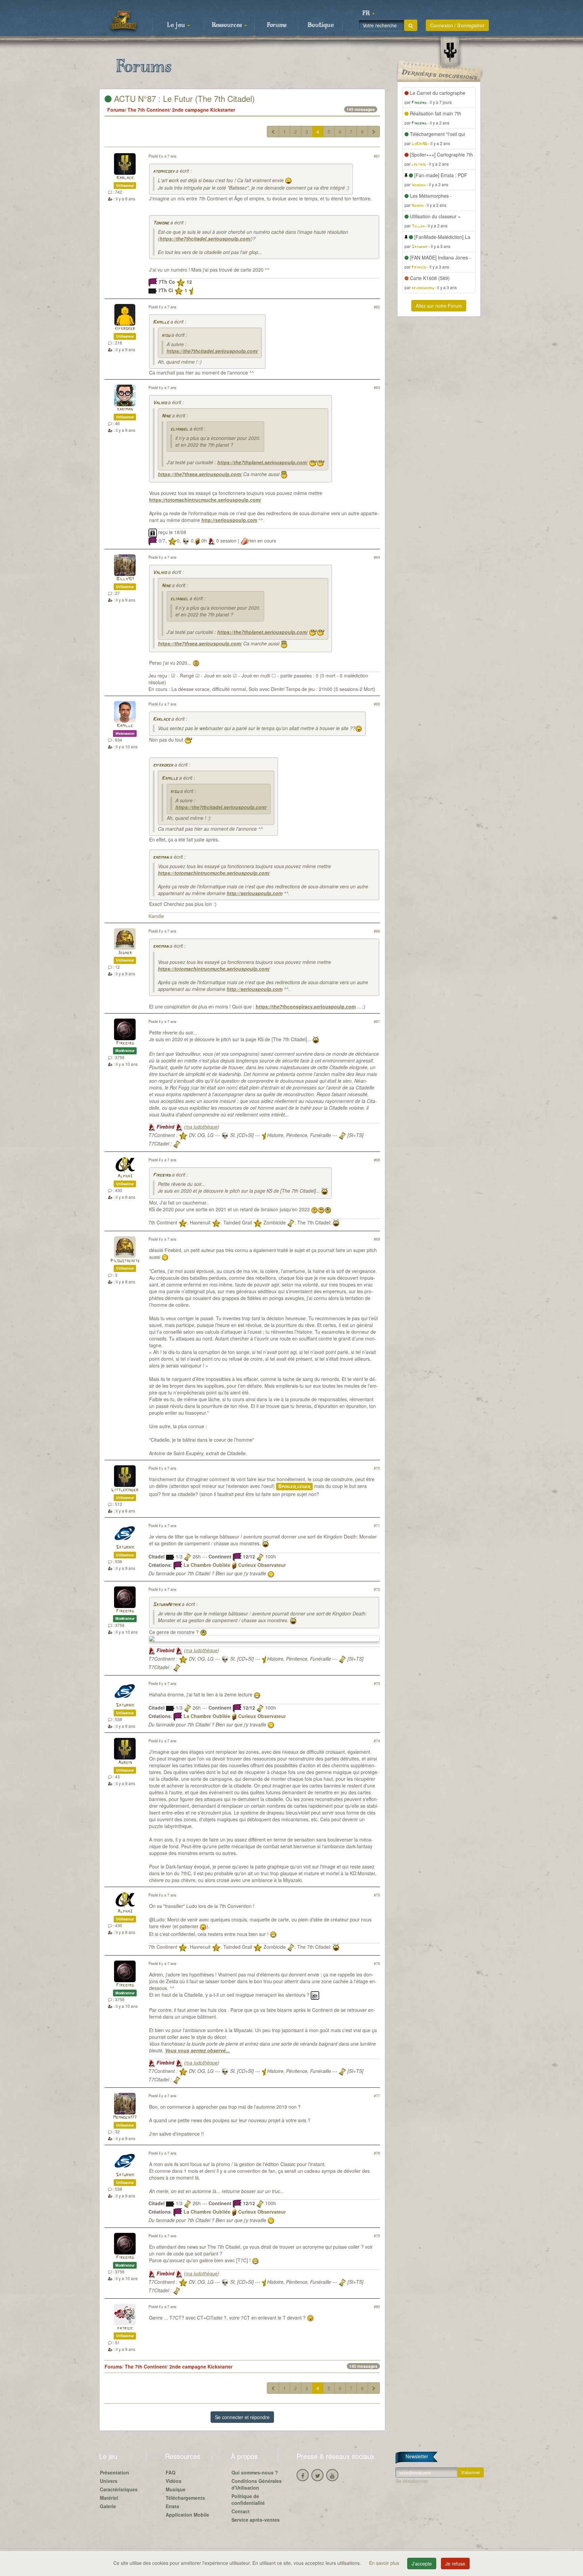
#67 (377, 1021)
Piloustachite (125, 1261)
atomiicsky (164, 172)
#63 (377, 387)
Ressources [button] (228, 25)
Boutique (321, 25)
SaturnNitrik (167, 1605)
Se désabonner (412, 2481)
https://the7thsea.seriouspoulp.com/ (200, 474)
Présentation (115, 2472)
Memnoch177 (125, 2118)
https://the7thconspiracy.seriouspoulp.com (306, 1006)
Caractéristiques (119, 2489)
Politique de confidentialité (248, 2499)
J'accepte (422, 2564)
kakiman (125, 409)
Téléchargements (185, 2498)
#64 (377, 557)
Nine (166, 416)
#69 (377, 1239)
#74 (377, 1741)
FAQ (171, 2472)
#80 (377, 2306)
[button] (368, 13)
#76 (377, 1963)
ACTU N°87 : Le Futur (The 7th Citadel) (183, 98)
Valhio (160, 403)
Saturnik (125, 1547)
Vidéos (174, 2481)
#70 (377, 1468)
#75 (377, 1895)
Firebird (125, 1043)
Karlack (125, 178)
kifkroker (125, 329)
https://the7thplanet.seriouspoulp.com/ (262, 462)
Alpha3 (125, 1176)
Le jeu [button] (177, 25)
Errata (172, 2506)
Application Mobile (187, 2515)
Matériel (109, 2498)
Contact (241, 2511)
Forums (277, 25)
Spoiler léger (294, 1487)
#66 (377, 931)
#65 (377, 704)
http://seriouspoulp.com (229, 520)
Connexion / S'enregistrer (457, 25)
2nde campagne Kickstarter (204, 110)
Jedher (125, 953)
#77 (377, 2096)
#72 (377, 1589)
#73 (377, 1683)
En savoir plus (385, 2563)
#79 (377, 2236)
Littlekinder (125, 1490)
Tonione (161, 223)
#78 (377, 2153)
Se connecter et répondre (242, 2417)
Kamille (161, 322)
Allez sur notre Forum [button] (439, 306)
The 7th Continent (148, 110)
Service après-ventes (256, 2520)
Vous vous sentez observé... (197, 2050)
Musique (176, 2489)
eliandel (179, 429)
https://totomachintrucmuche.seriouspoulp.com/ (205, 500)
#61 (377, 156)
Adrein (125, 1763)
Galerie (108, 2506)
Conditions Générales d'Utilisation (257, 2484)
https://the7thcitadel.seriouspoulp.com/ (205, 239)
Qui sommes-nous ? (255, 2472)
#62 (377, 307)
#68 (377, 1160)
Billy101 (125, 579)
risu (166, 336)
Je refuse (455, 2564)
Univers (109, 2481)
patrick (125, 2329)
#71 (377, 1525)
